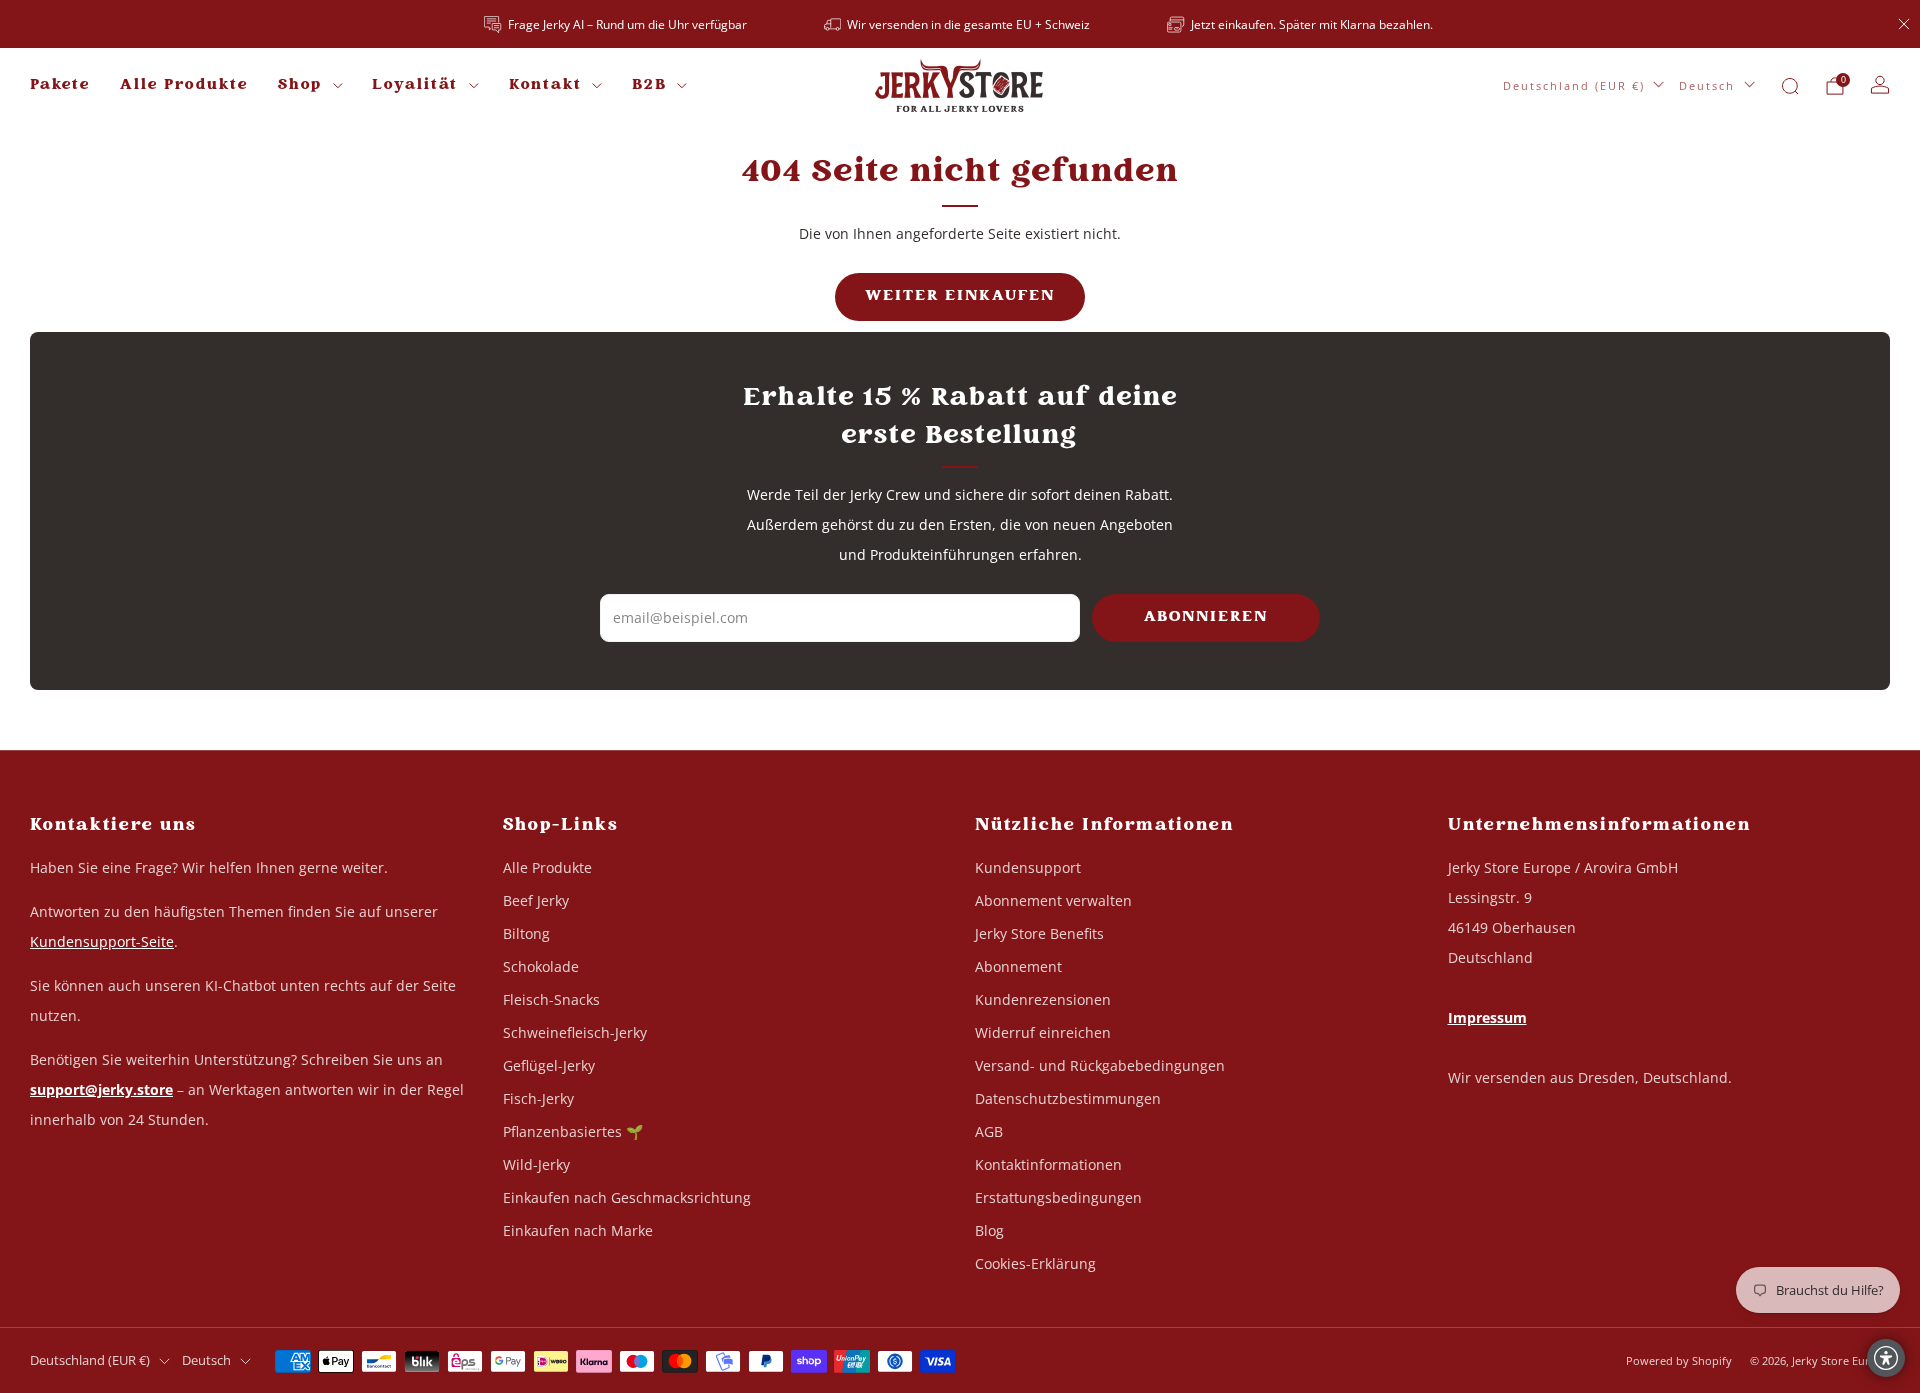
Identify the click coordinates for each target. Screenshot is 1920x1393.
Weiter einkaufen (960, 296)
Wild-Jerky (536, 1164)
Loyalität (415, 85)
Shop (300, 85)
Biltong (526, 933)
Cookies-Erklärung (1035, 1263)
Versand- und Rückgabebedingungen (1100, 1065)
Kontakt (545, 85)
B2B (649, 85)
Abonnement (1018, 966)
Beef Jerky (536, 900)
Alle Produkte (184, 85)
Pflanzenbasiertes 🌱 (573, 1131)
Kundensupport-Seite (102, 941)
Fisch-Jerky (538, 1098)
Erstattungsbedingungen (1058, 1197)
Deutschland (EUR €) (1574, 85)
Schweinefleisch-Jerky (575, 1032)
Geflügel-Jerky (549, 1065)
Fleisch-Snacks (551, 999)
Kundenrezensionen (1043, 999)
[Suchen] (1790, 86)
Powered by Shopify (1679, 1360)
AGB (989, 1131)
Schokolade (541, 966)
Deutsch (1707, 85)
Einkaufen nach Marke (578, 1230)
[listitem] (617, 24)
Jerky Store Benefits (1039, 933)
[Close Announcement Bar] (1904, 24)
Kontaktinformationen (1048, 1164)
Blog (989, 1230)
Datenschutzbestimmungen (1068, 1098)
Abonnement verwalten (1053, 900)
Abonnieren (1206, 617)
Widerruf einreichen (1043, 1032)
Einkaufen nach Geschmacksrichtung (627, 1197)
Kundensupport (1028, 867)
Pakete (60, 85)
